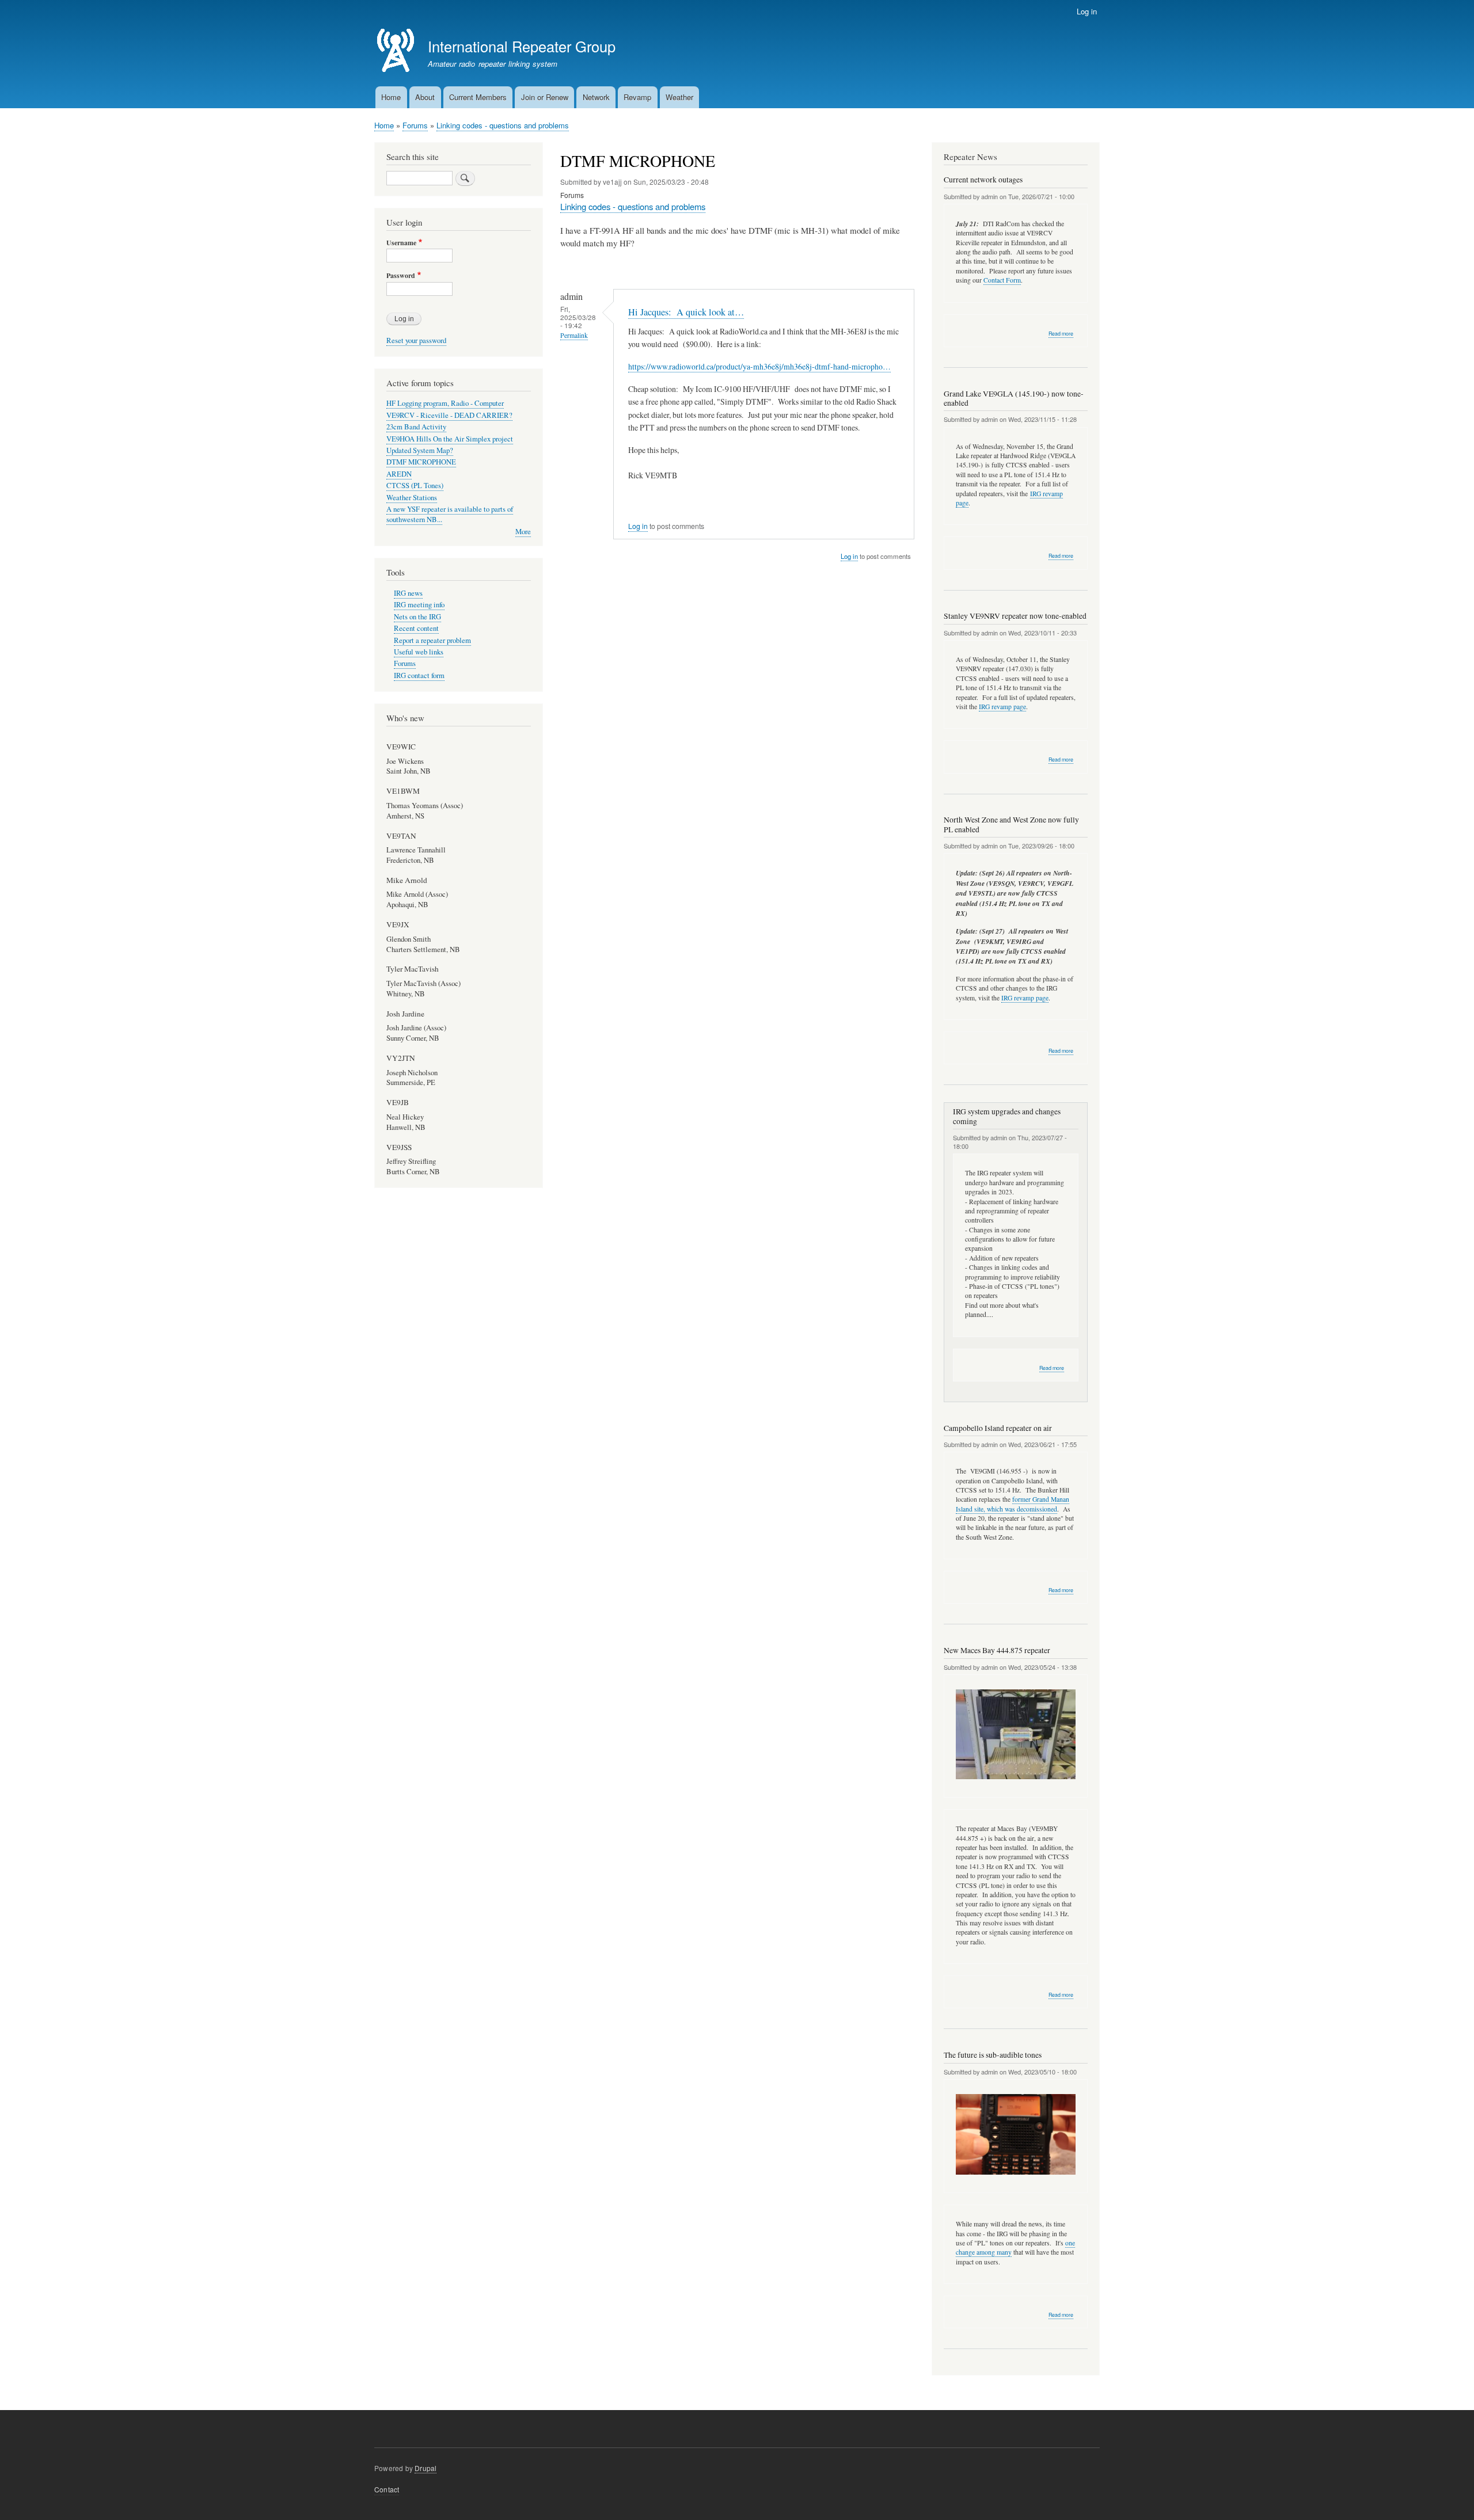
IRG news (408, 593)
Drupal (426, 2468)
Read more (1061, 334)
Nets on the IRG (417, 617)
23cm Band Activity (416, 427)
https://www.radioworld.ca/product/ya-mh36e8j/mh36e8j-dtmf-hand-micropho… (759, 366)
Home (391, 97)
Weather (679, 97)
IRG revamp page (1002, 707)
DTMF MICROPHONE (421, 462)
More (523, 532)
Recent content (416, 628)
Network (596, 97)
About (425, 97)
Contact (387, 2489)
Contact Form (1002, 280)
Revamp (637, 97)
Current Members (478, 97)
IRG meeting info (419, 605)
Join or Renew (545, 97)
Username (401, 243)
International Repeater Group (522, 46)
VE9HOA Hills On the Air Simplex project (450, 439)
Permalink (574, 335)
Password (401, 276)
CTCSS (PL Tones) (415, 486)
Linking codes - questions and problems (503, 125)
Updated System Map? (420, 450)
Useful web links (419, 652)
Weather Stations (412, 498)
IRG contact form (419, 675)
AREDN (399, 474)
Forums (415, 125)
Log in (1087, 11)
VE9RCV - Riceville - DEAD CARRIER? (449, 415)
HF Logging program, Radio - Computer (445, 403)
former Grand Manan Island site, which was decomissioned (1013, 1504)
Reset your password (416, 340)
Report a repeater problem (432, 640)
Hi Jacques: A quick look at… (686, 312)
